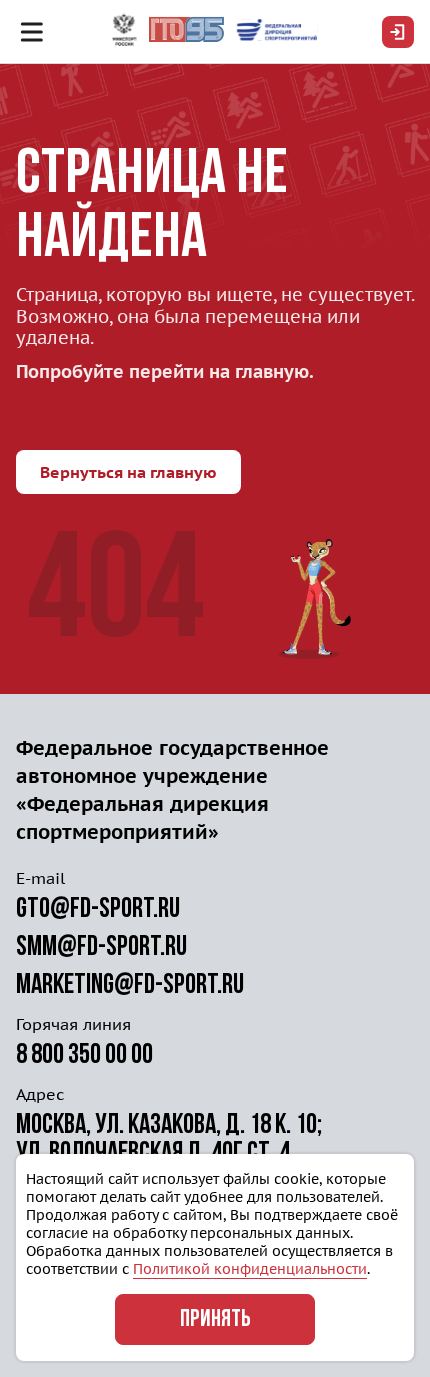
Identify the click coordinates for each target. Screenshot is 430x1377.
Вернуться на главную (128, 472)
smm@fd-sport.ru (101, 948)
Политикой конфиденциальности (250, 1269)
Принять (215, 1320)
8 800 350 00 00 (84, 1056)
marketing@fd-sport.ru (130, 986)
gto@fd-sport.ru (98, 910)
